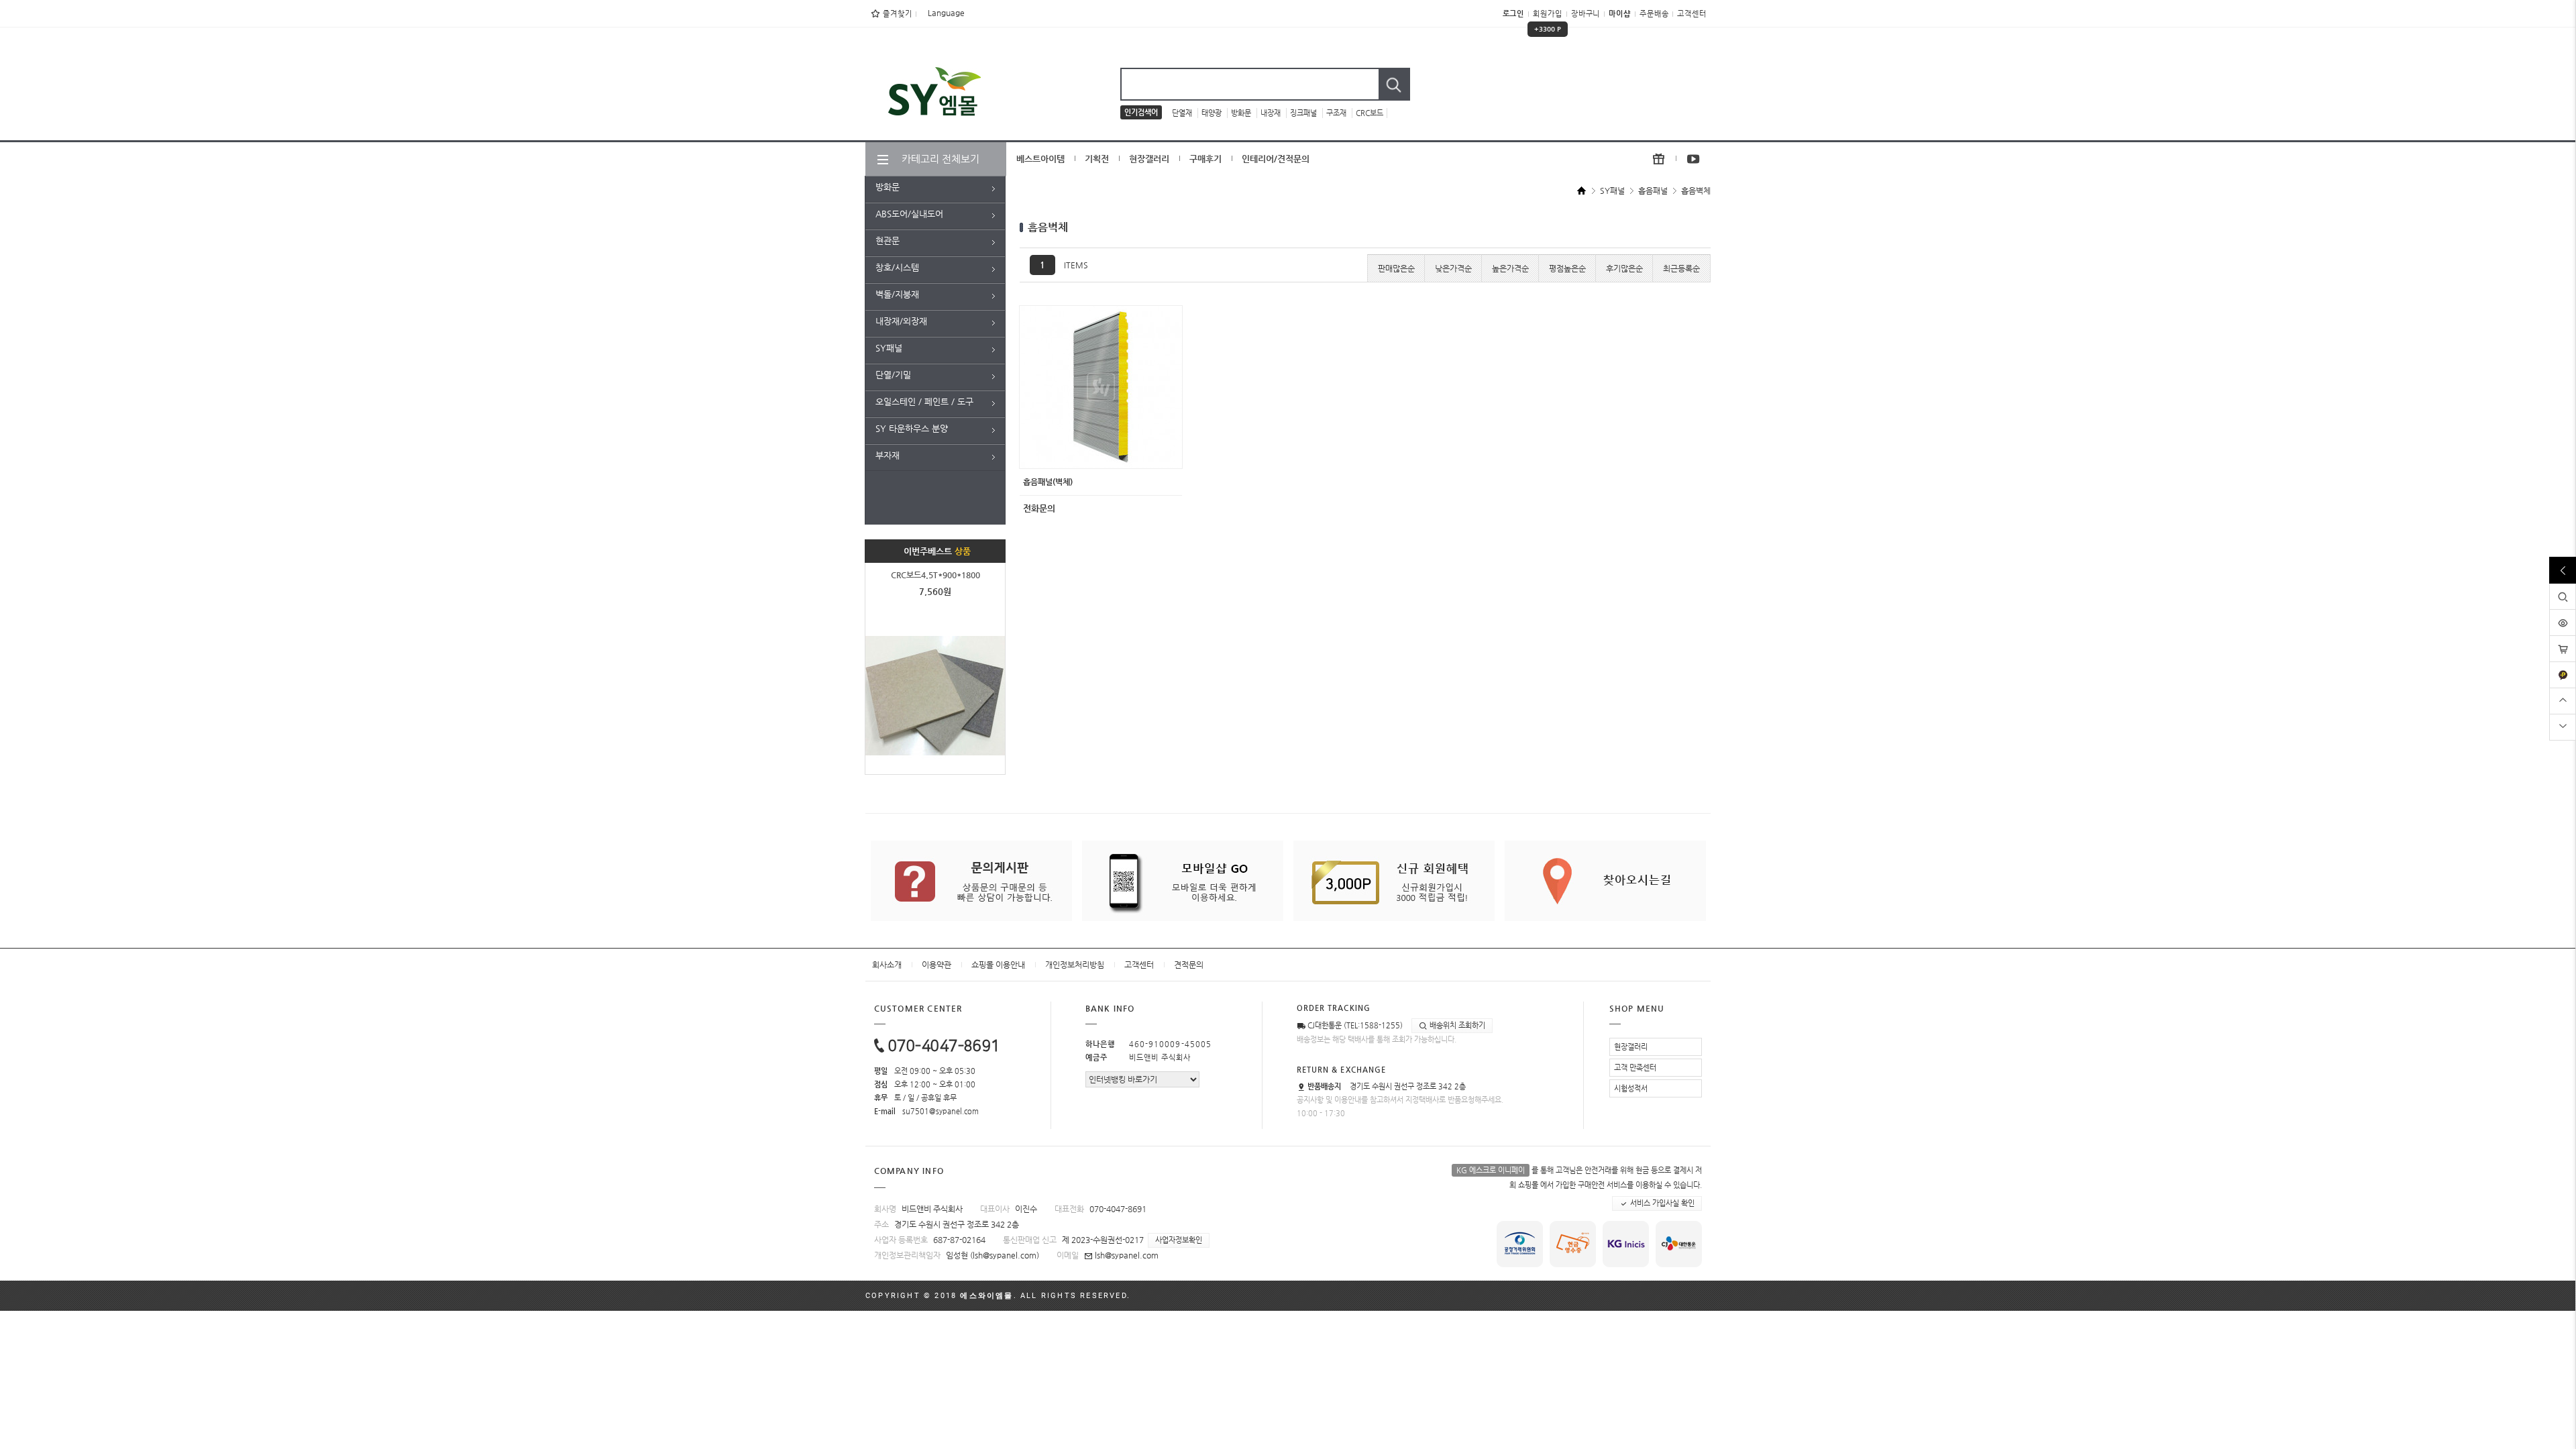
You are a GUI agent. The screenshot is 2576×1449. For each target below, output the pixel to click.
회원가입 (1548, 18)
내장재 (1272, 113)
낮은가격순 (1453, 268)
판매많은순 (1396, 268)
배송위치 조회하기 (1456, 1025)
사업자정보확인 (1179, 1240)
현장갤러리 (1149, 159)
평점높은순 (1567, 268)
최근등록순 (1681, 268)
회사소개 (887, 965)
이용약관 (936, 965)
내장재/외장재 (901, 321)
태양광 (1213, 113)
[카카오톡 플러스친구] (2563, 667)
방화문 (1242, 113)
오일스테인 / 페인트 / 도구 (924, 401)
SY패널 (889, 348)
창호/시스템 (897, 267)
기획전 (1097, 159)
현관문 (888, 240)
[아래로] (2563, 726)
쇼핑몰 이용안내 (998, 965)
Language (945, 13)
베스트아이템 (1040, 159)
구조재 (1337, 113)
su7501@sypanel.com (941, 1111)
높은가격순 (1510, 268)
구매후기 (1205, 159)
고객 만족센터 (1635, 1068)
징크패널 (1304, 113)
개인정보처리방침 (1075, 965)
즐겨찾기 (898, 14)
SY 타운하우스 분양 (912, 428)
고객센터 (1692, 14)
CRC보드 (1370, 113)
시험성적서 (1631, 1088)
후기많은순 (1624, 268)
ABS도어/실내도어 (909, 214)
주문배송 (1654, 14)
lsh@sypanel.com (1005, 1255)
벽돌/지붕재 (897, 294)
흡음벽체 (1696, 191)
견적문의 (1189, 965)
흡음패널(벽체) (1048, 482)
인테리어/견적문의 (1276, 159)
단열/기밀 (893, 375)
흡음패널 (1653, 191)
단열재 (1183, 113)
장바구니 (1586, 14)
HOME (1582, 192)
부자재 (888, 455)
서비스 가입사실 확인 (1661, 1203)
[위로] (2563, 699)
